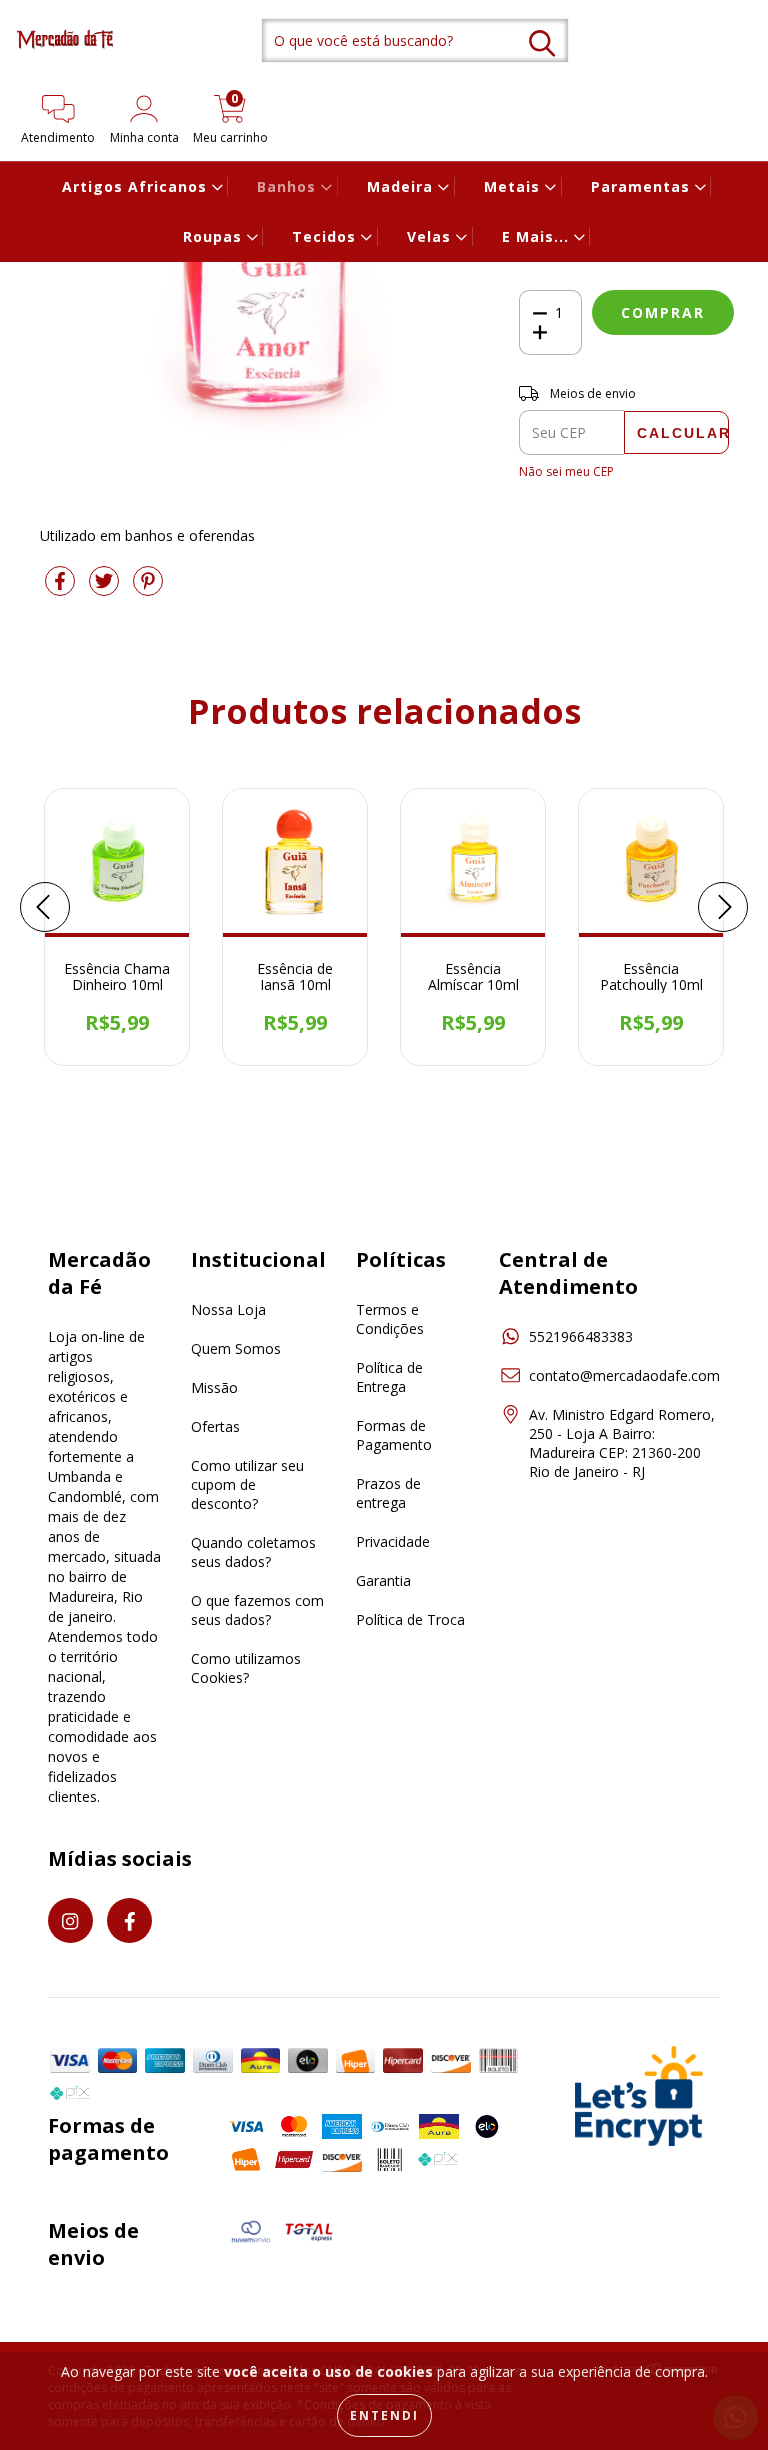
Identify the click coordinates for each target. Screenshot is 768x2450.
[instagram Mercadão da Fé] (70, 1920)
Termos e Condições (390, 1319)
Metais (514, 186)
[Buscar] (542, 43)
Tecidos (326, 236)
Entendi (384, 2415)
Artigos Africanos (137, 186)
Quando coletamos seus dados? (253, 1552)
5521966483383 (581, 1336)
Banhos (289, 186)
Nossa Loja (228, 1309)
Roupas (215, 236)
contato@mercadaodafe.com (624, 1375)
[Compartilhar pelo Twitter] (106, 588)
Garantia (383, 1580)
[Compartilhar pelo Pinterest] (148, 588)
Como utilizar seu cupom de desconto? (247, 1484)
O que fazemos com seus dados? (257, 1610)
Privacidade (393, 1541)
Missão (214, 1387)
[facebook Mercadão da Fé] (129, 1920)
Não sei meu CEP (566, 471)
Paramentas (643, 186)
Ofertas (215, 1426)
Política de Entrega (389, 1377)
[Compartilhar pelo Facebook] (62, 588)
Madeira (402, 186)
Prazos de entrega (388, 1493)
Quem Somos (236, 1348)
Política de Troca (410, 1619)
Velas (431, 236)
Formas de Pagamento (394, 1435)
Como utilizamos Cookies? (246, 1668)
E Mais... (538, 236)
